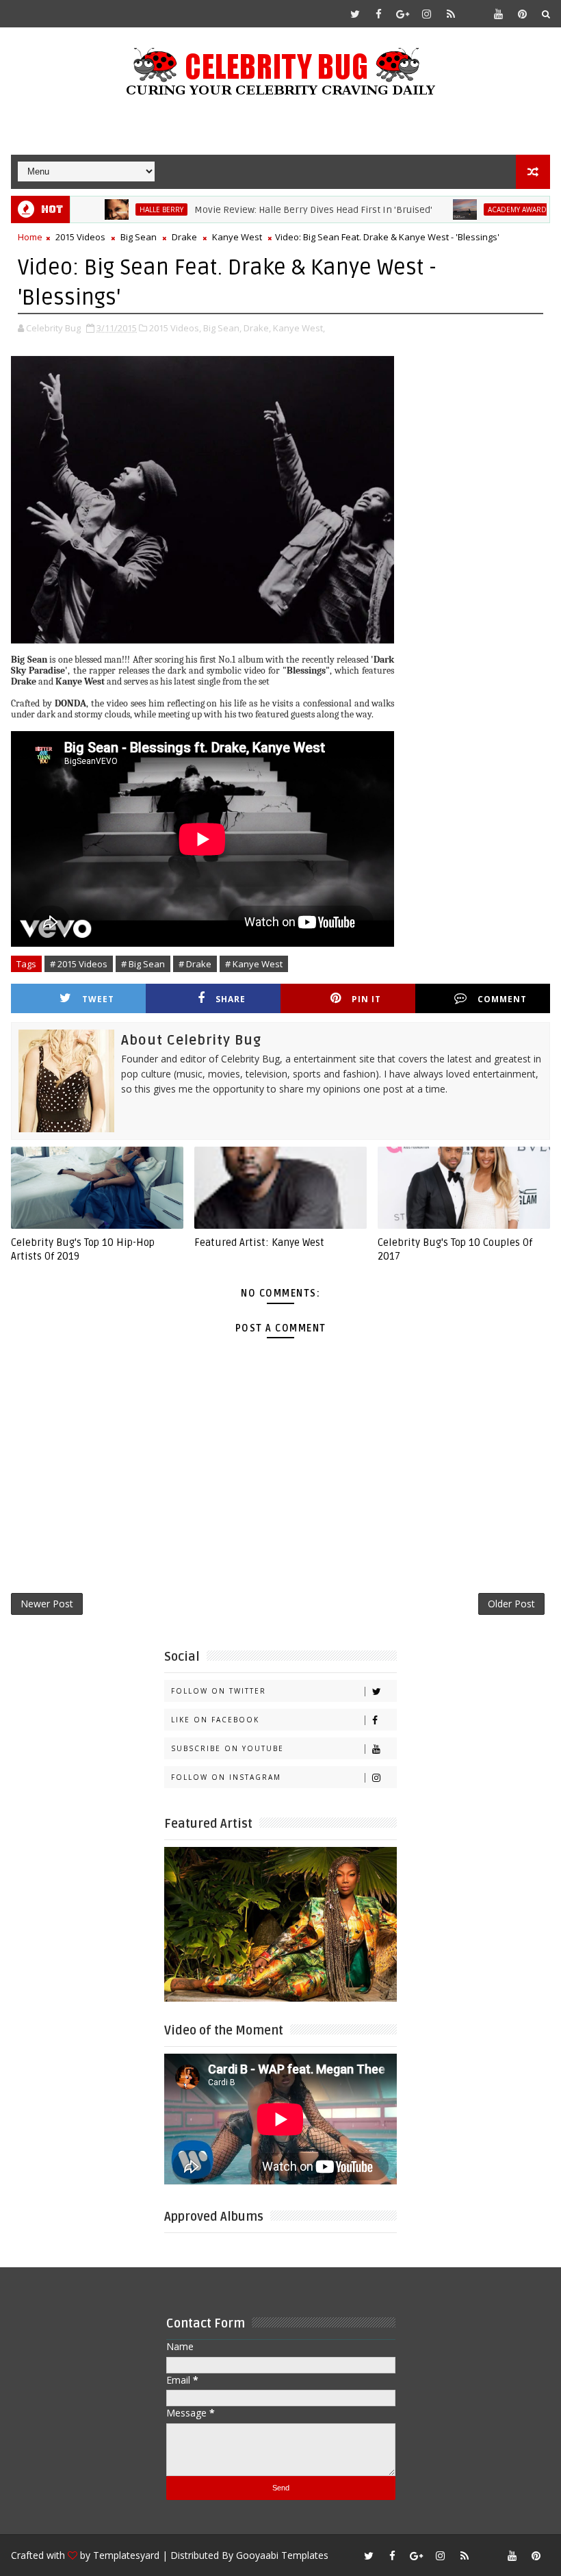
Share (231, 999)
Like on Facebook (215, 1720)
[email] (475, 14)
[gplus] (403, 14)
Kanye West (237, 237)
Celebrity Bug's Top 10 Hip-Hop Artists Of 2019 (83, 1249)
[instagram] (427, 14)
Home (30, 237)
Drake (184, 237)
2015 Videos (80, 237)
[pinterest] (523, 14)
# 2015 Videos (79, 964)
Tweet (98, 999)
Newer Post (47, 1604)
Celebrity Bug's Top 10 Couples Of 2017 (455, 1249)
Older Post (511, 1604)
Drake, (257, 328)
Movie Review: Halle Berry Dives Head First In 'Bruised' (276, 210)
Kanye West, (299, 328)
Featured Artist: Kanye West (259, 1242)
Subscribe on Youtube (227, 1748)
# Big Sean (143, 964)
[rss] (451, 14)
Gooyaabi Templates (282, 2555)
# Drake (195, 964)
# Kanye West (254, 964)
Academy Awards (482, 209)
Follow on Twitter (219, 1691)
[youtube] (499, 14)
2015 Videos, (175, 328)
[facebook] (379, 14)
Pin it (366, 999)
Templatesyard (126, 2555)
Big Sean (139, 237)
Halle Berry (124, 209)
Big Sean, (222, 328)
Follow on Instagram (226, 1777)
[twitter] (355, 14)
